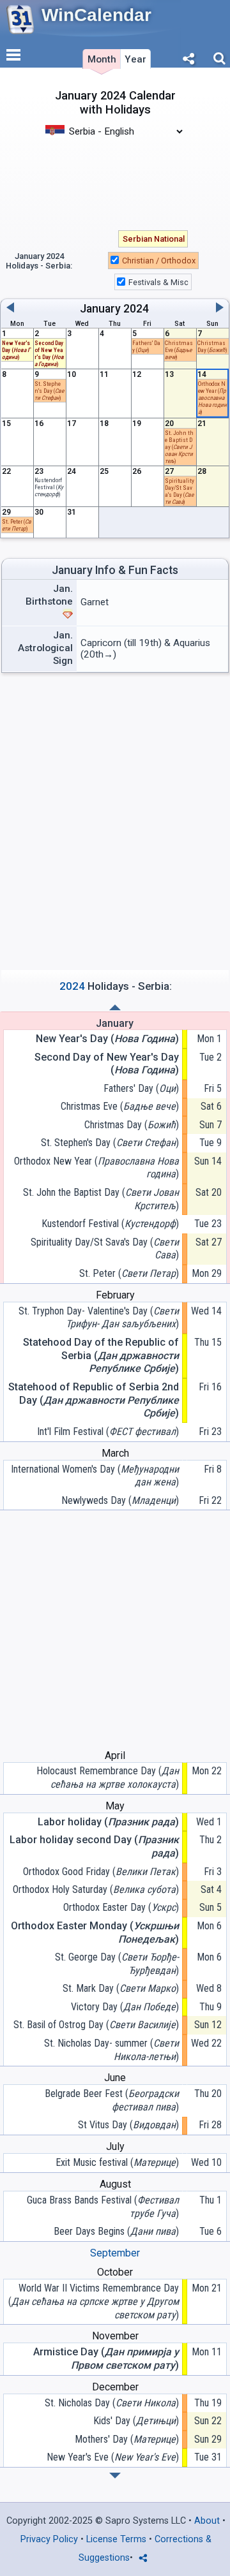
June (115, 2078)
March (115, 1453)
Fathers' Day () (141, 1088)
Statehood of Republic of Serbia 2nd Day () (94, 1400)
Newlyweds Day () (120, 1500)
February (115, 1295)
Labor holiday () (108, 1822)
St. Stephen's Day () (110, 1143)
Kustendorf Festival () (110, 1224)
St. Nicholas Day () (112, 2403)
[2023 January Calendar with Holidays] (115, 2476)
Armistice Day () (106, 2359)
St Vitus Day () (128, 2125)
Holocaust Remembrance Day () (108, 1777)
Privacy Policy (49, 2539)
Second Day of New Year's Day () (107, 1064)
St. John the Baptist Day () (101, 1199)
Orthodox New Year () (212, 398)
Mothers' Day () (127, 2439)
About (207, 2521)
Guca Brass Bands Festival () (103, 2207)
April (115, 1755)
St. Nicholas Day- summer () (111, 2050)
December (115, 2387)
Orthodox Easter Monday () (95, 1932)
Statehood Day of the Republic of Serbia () (101, 1356)
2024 (136, 309)
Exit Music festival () (117, 2162)
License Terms (116, 2539)
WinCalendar (96, 15)
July (115, 2146)
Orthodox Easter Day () (121, 1907)
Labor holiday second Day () (94, 1846)
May (115, 1806)
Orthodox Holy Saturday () (96, 1889)
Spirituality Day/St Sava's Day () (105, 1249)
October (115, 2272)
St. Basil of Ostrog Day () (96, 2025)
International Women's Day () (95, 1476)
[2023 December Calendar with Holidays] (115, 1007)
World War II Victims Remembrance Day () (94, 2301)
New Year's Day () (16, 350)
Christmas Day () (212, 346)
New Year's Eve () (113, 2457)
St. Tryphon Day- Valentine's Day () (99, 1318)
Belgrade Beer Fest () (112, 2100)
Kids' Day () (136, 2421)
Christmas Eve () (120, 1106)
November (115, 2336)
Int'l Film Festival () (108, 1432)
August (115, 2184)
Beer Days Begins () (116, 2231)
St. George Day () (117, 1964)
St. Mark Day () (121, 1988)
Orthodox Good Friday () (101, 1872)
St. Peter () (129, 1273)
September (115, 2253)
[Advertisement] (115, 177)
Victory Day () (125, 2007)
